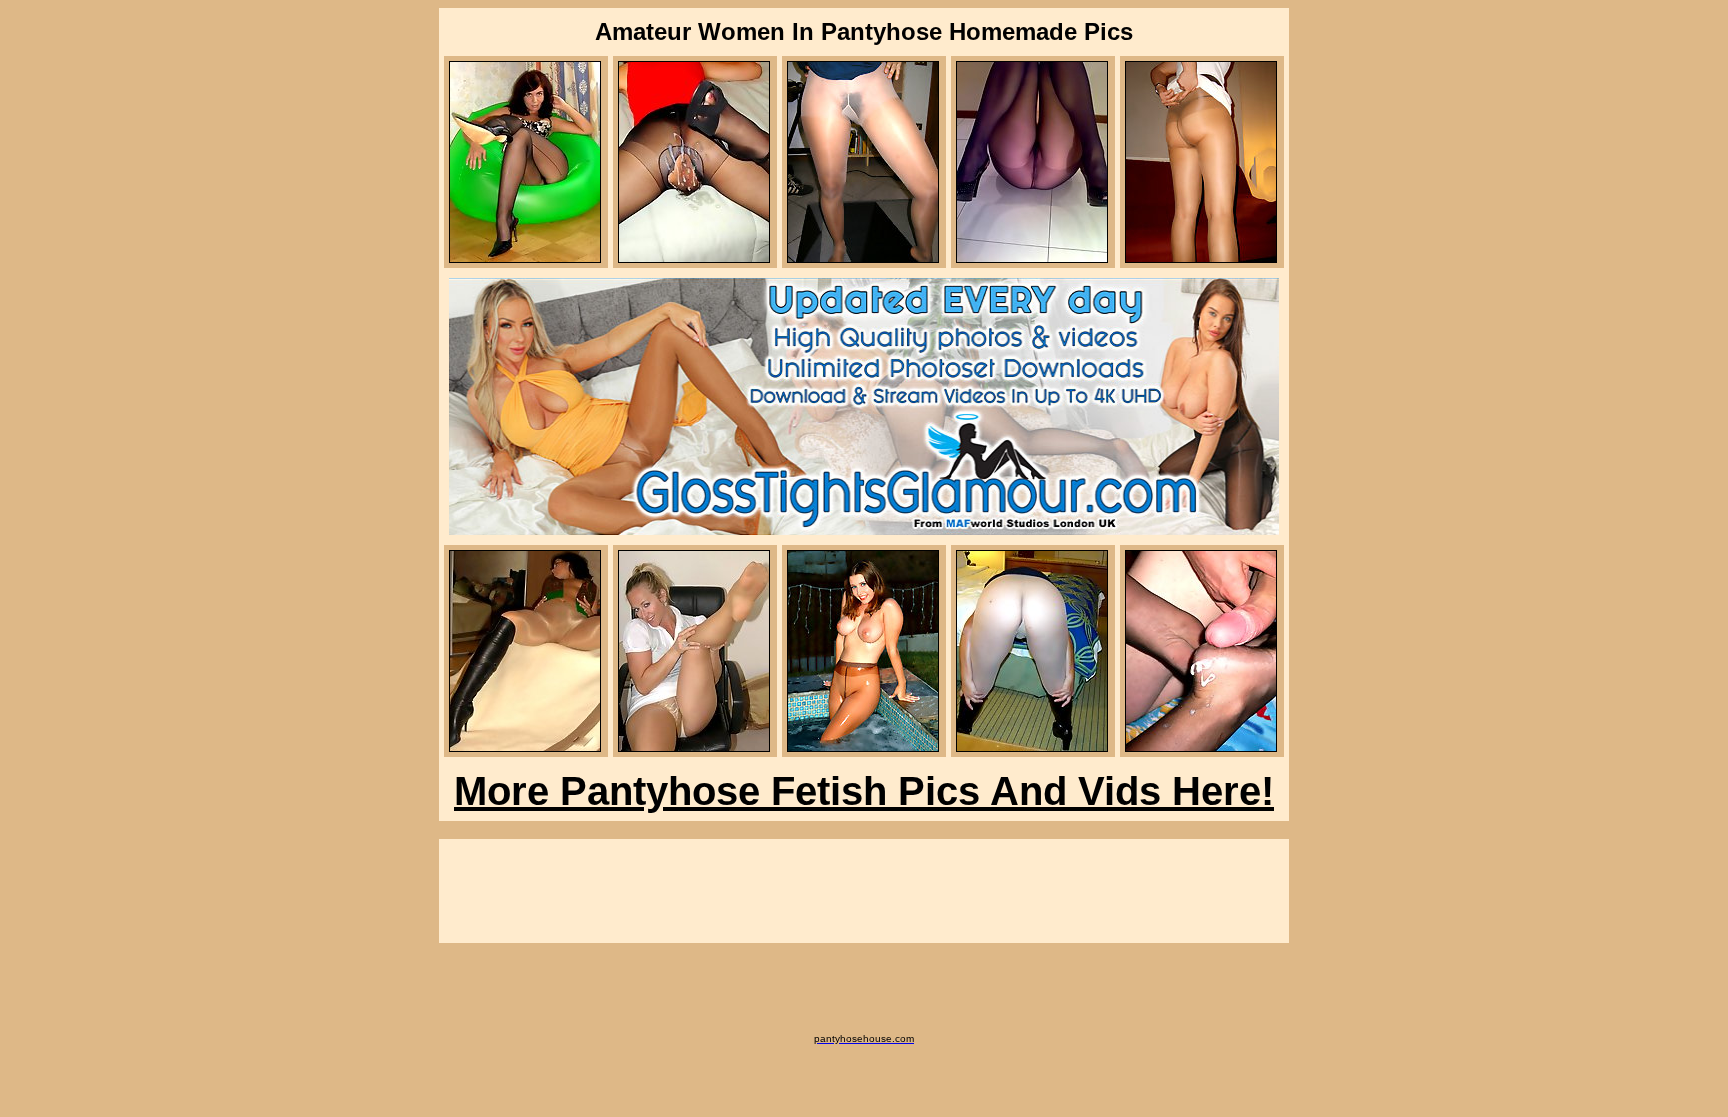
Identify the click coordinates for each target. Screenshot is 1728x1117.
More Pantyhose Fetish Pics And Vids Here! (864, 791)
